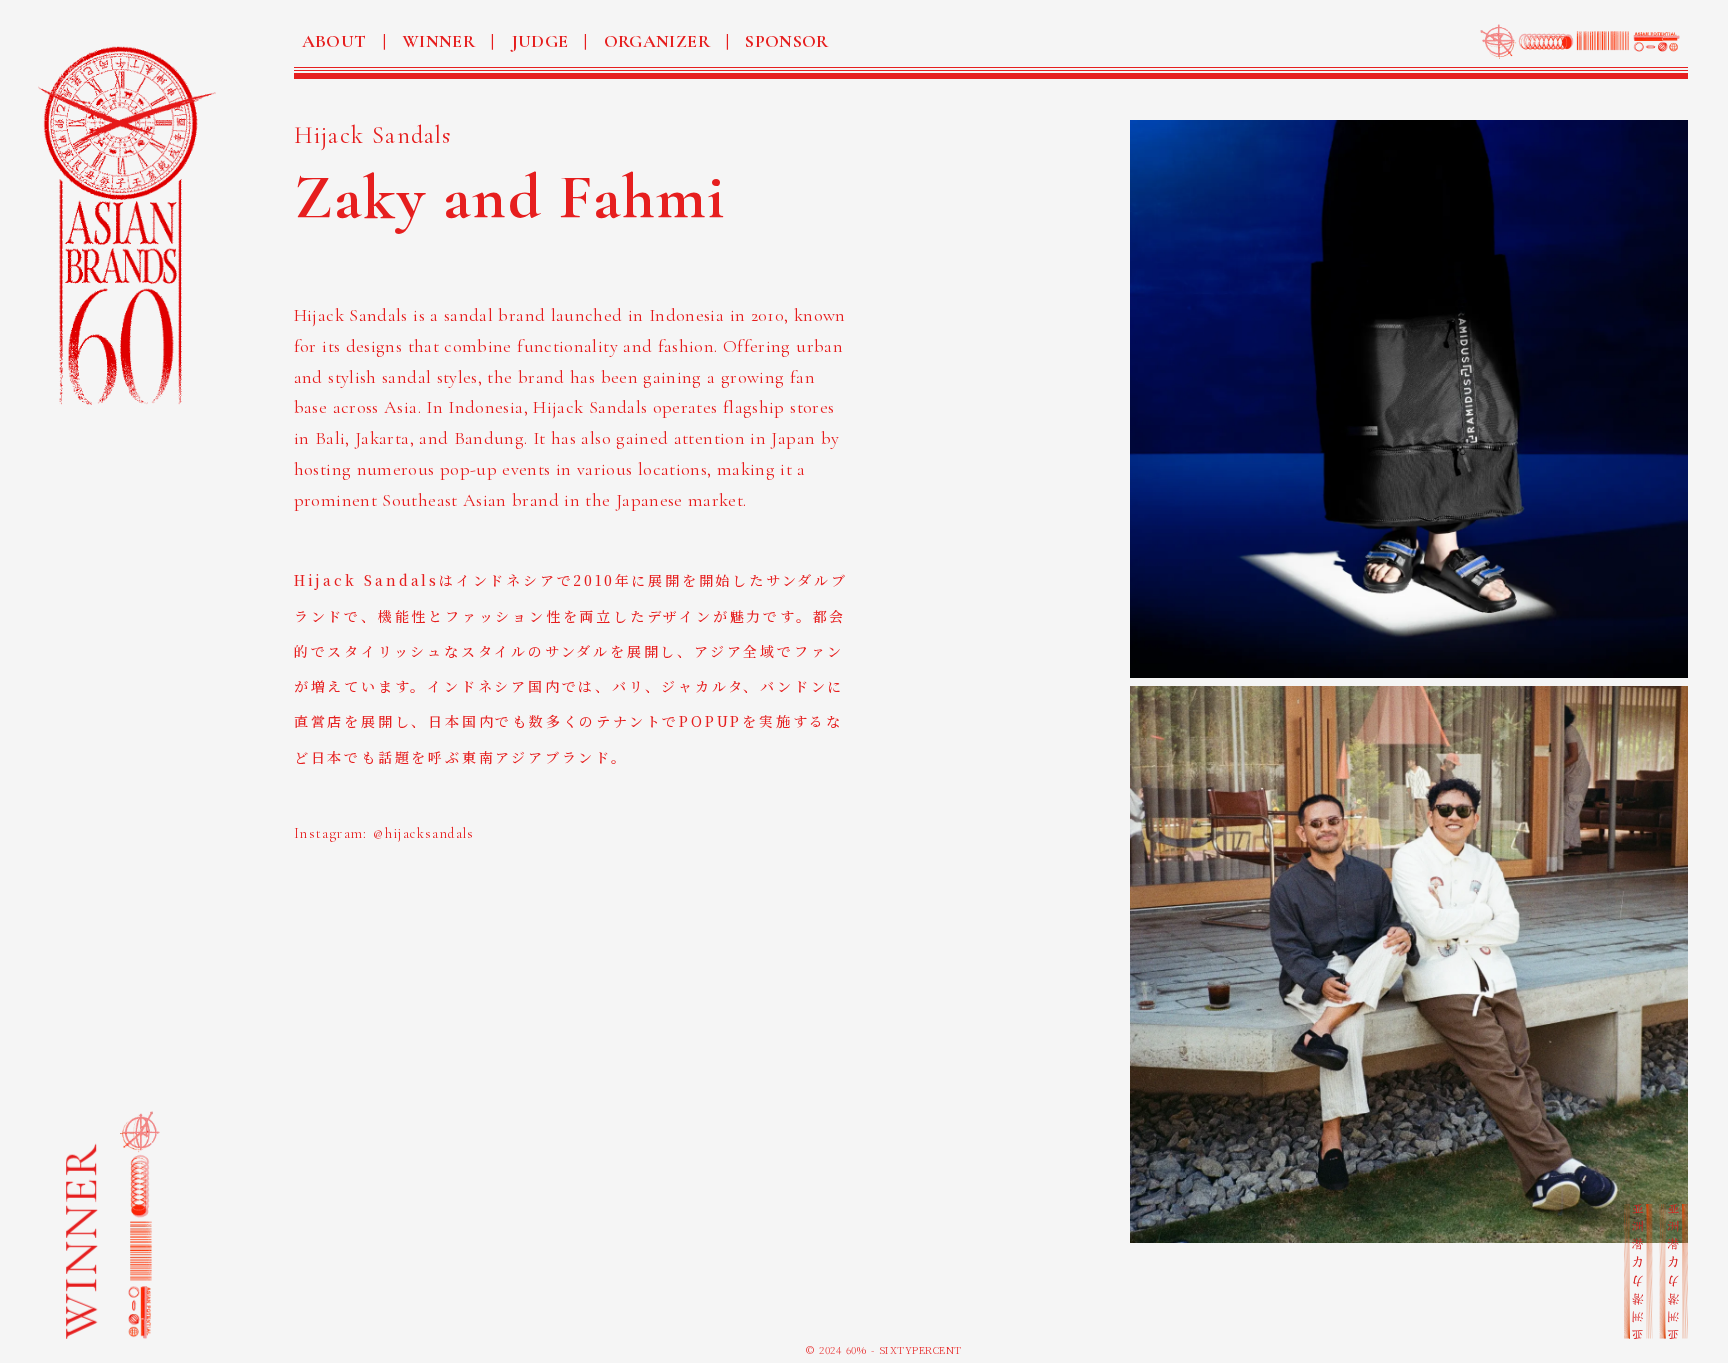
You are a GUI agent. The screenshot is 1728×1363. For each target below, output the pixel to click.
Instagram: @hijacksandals (384, 833)
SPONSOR (787, 41)
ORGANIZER (657, 41)
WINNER (438, 41)
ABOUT (334, 41)
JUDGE (540, 41)
